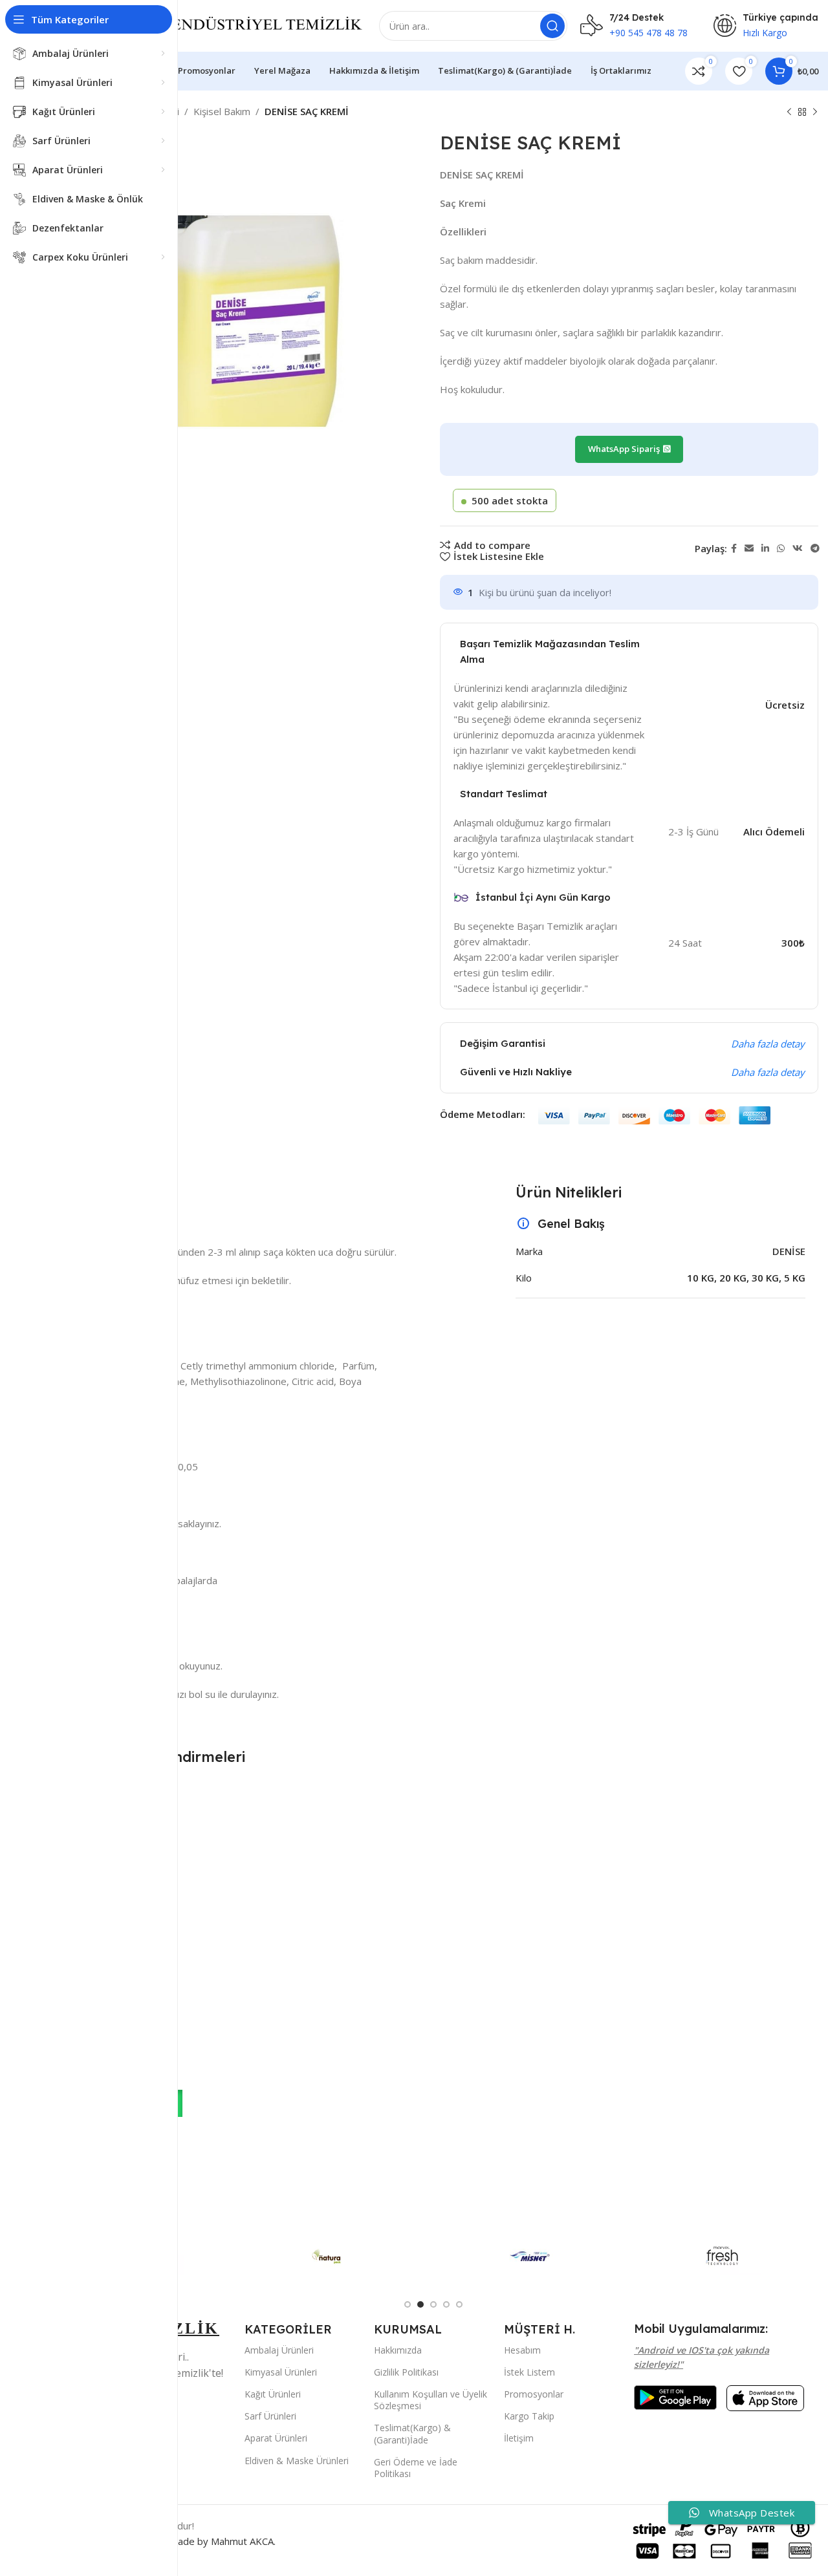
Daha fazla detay (768, 1044)
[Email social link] (749, 549)
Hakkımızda (398, 2350)
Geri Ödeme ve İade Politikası (416, 2468)
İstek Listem (529, 2372)
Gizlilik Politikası (406, 2372)
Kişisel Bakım (222, 111)
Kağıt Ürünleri (273, 2394)
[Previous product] (789, 113)
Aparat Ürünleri (276, 2438)
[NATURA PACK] (338, 2256)
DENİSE (789, 1251)
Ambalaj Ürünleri (279, 2350)
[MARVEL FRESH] (723, 2256)
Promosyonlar (534, 2394)
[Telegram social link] (815, 549)
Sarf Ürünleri (270, 2416)
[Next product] (815, 113)
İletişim (519, 2438)
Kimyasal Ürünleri (281, 2372)
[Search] (552, 26)
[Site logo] (236, 25)
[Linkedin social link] (765, 549)
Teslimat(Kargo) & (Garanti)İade (412, 2433)
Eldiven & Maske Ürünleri (297, 2461)
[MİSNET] (530, 2256)
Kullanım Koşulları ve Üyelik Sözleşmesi (430, 2400)
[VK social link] (798, 549)
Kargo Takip (529, 2416)
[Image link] (675, 2396)
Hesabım (522, 2350)
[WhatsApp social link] (781, 549)
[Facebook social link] (734, 549)
